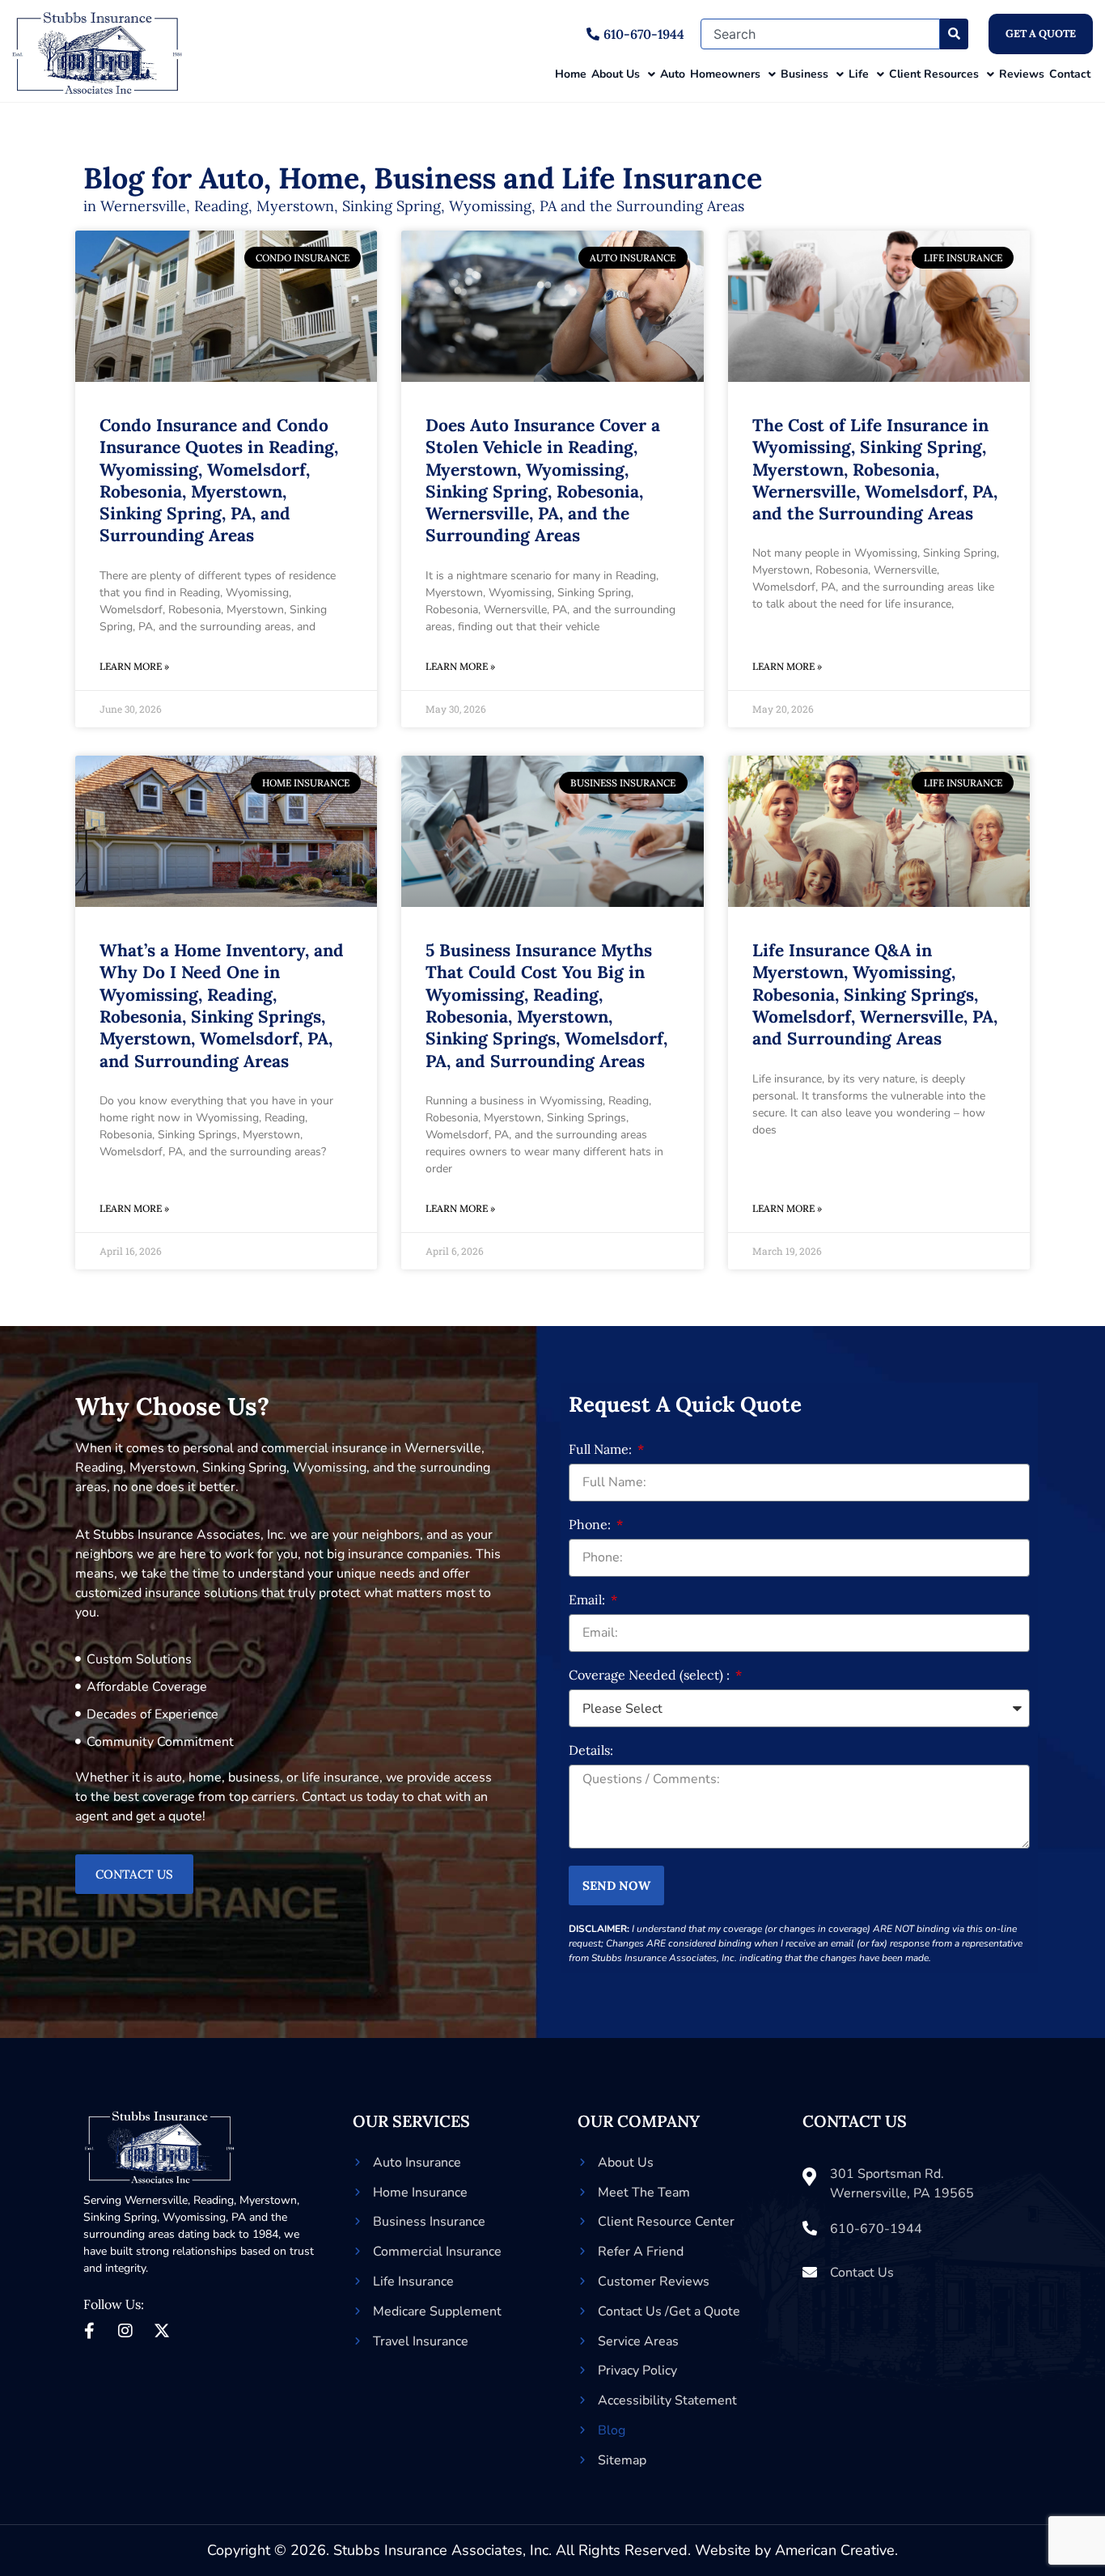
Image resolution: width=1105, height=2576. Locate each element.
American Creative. (836, 2550)
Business (804, 74)
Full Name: (602, 1450)
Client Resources (934, 74)
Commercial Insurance (437, 2252)
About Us (616, 74)
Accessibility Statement (667, 2400)
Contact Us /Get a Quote (669, 2311)
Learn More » (134, 666)
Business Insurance (429, 2222)
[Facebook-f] (89, 2331)
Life (859, 74)
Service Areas (638, 2341)
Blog (612, 2430)
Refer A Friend (641, 2252)
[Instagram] (125, 2331)
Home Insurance (420, 2193)
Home (571, 74)
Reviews (1022, 74)
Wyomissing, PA (204, 2217)
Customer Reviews (654, 2282)
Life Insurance (413, 2282)
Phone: (591, 1525)
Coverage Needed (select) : (651, 1676)
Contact (1070, 74)
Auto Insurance (417, 2163)
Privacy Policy (637, 2371)
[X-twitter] (162, 2331)
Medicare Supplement (437, 2311)
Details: (591, 1751)
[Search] (954, 34)
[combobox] (820, 34)
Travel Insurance (421, 2341)
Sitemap (622, 2460)
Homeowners (725, 74)
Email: (588, 1600)
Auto (673, 74)
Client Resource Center (666, 2222)
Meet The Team (644, 2193)
